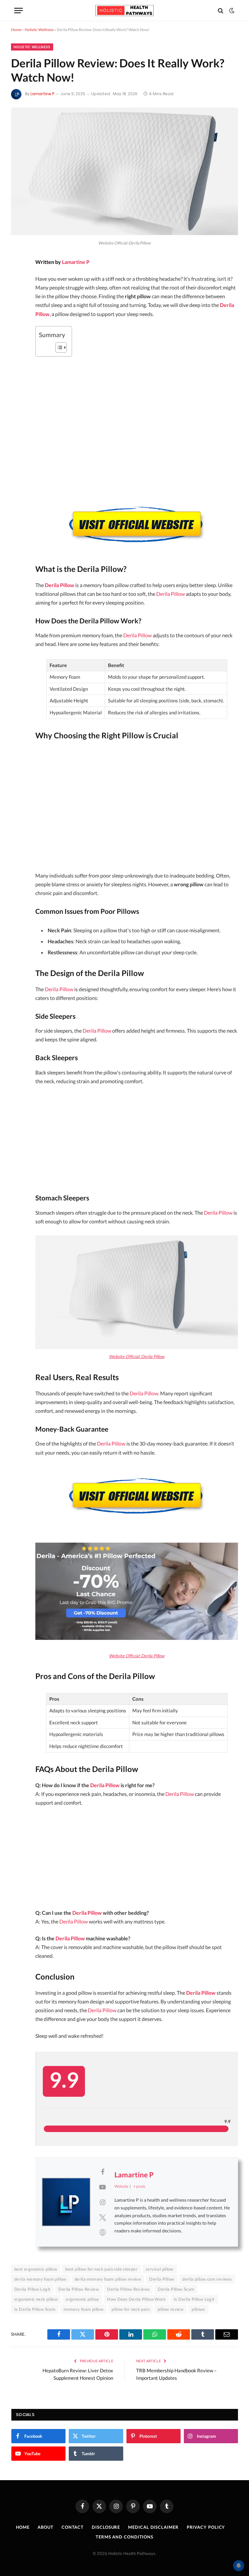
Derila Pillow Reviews (128, 2289)
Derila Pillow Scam (176, 2289)
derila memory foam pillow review (108, 2279)
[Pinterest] (18, 314)
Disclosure (106, 2527)
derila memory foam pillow (40, 2279)
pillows (198, 2309)
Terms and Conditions (124, 2537)
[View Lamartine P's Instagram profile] (102, 2202)
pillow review (171, 2309)
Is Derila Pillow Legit (194, 2299)
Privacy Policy (206, 2527)
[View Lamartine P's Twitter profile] (102, 2217)
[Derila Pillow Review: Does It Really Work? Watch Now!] (124, 233)
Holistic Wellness (39, 30)
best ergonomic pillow (36, 2269)
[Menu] (18, 11)
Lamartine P (42, 94)
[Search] (221, 11)
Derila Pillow (59, 585)
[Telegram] (18, 349)
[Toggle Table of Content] (58, 347)
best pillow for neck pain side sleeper (101, 2269)
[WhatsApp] (18, 366)
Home (16, 30)
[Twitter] (18, 297)
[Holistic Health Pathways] (124, 11)
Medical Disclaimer (153, 2527)
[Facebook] (18, 280)
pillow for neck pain (130, 2309)
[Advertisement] (137, 808)
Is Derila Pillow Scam (35, 2309)
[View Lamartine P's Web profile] (102, 2232)
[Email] (18, 332)
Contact (73, 2527)
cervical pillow (160, 2269)
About (46, 2527)
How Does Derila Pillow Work (136, 2299)
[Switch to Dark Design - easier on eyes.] (231, 11)
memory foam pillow (83, 2309)
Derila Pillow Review (79, 2289)
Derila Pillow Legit (32, 2289)
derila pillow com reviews (207, 2279)
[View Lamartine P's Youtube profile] (102, 2187)
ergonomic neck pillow (36, 2299)
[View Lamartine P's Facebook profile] (102, 2172)
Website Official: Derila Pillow (137, 1356)
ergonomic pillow (82, 2299)
